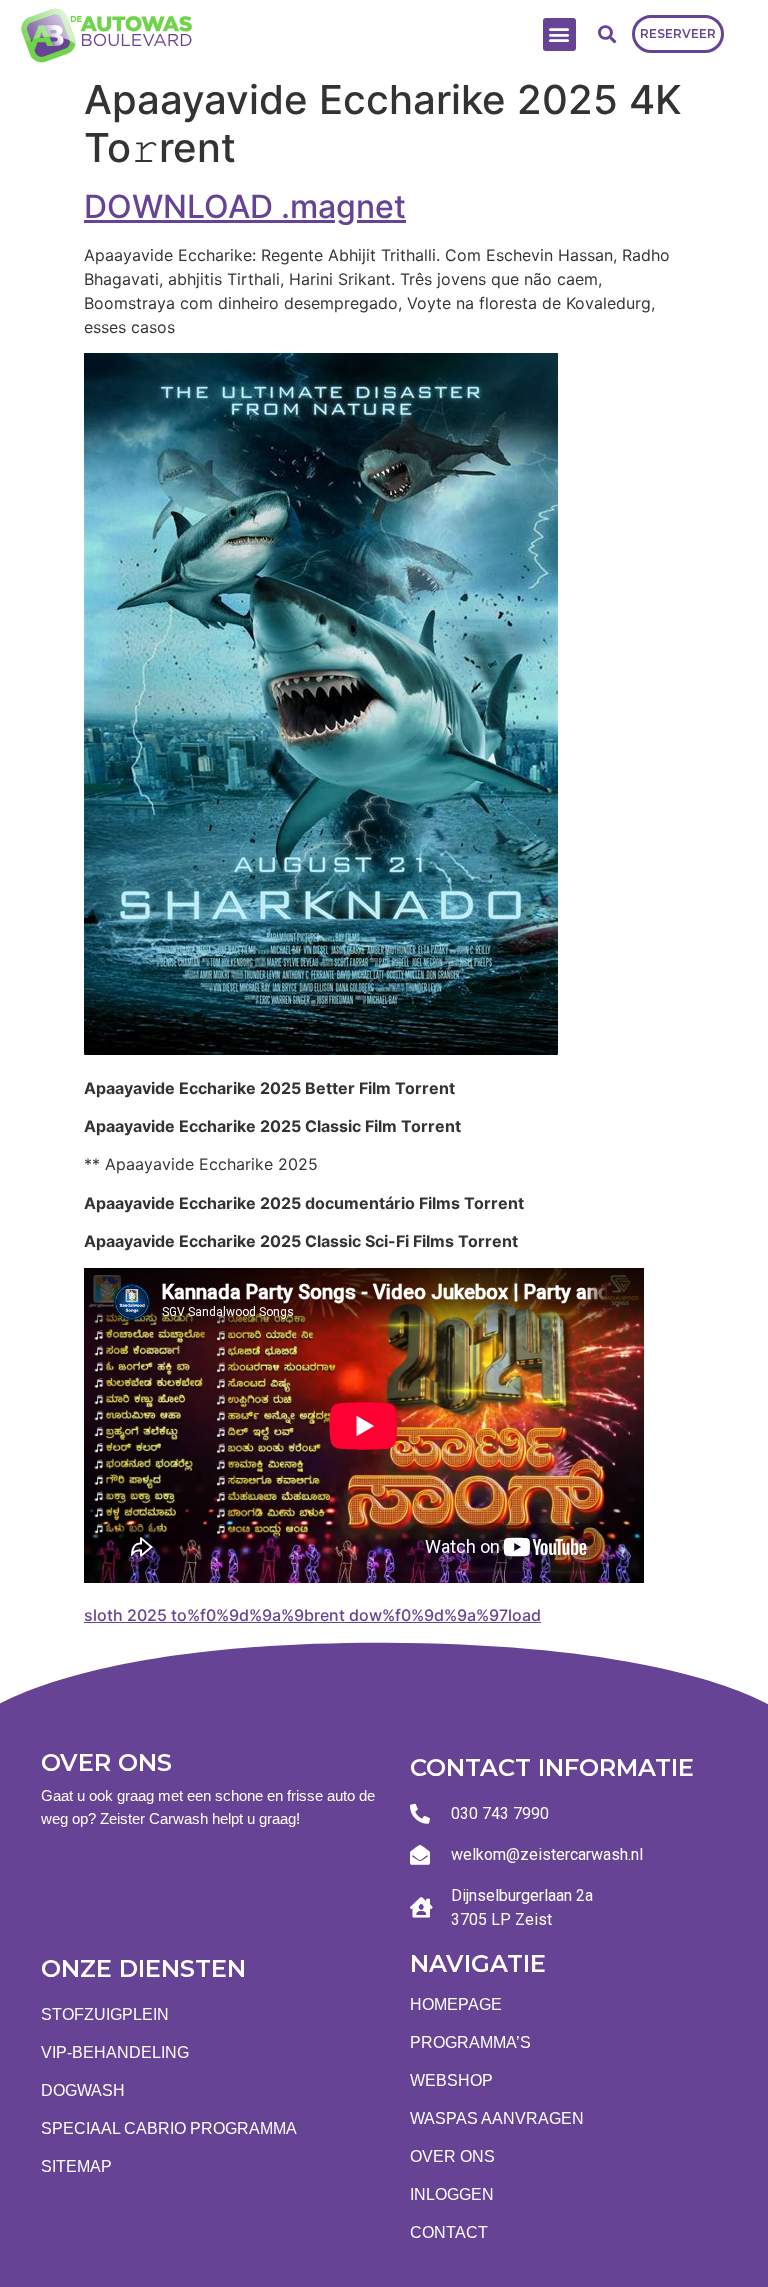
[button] (559, 34)
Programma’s (470, 2042)
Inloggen (452, 2194)
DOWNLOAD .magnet (245, 206)
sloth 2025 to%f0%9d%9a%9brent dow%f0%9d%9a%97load (312, 1615)
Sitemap (76, 2166)
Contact (449, 2232)
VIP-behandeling (115, 2052)
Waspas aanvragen (497, 2118)
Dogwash (83, 2090)
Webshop (451, 2080)
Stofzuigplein (105, 2014)
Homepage (456, 2004)
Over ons (452, 2156)
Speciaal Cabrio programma (169, 2128)
